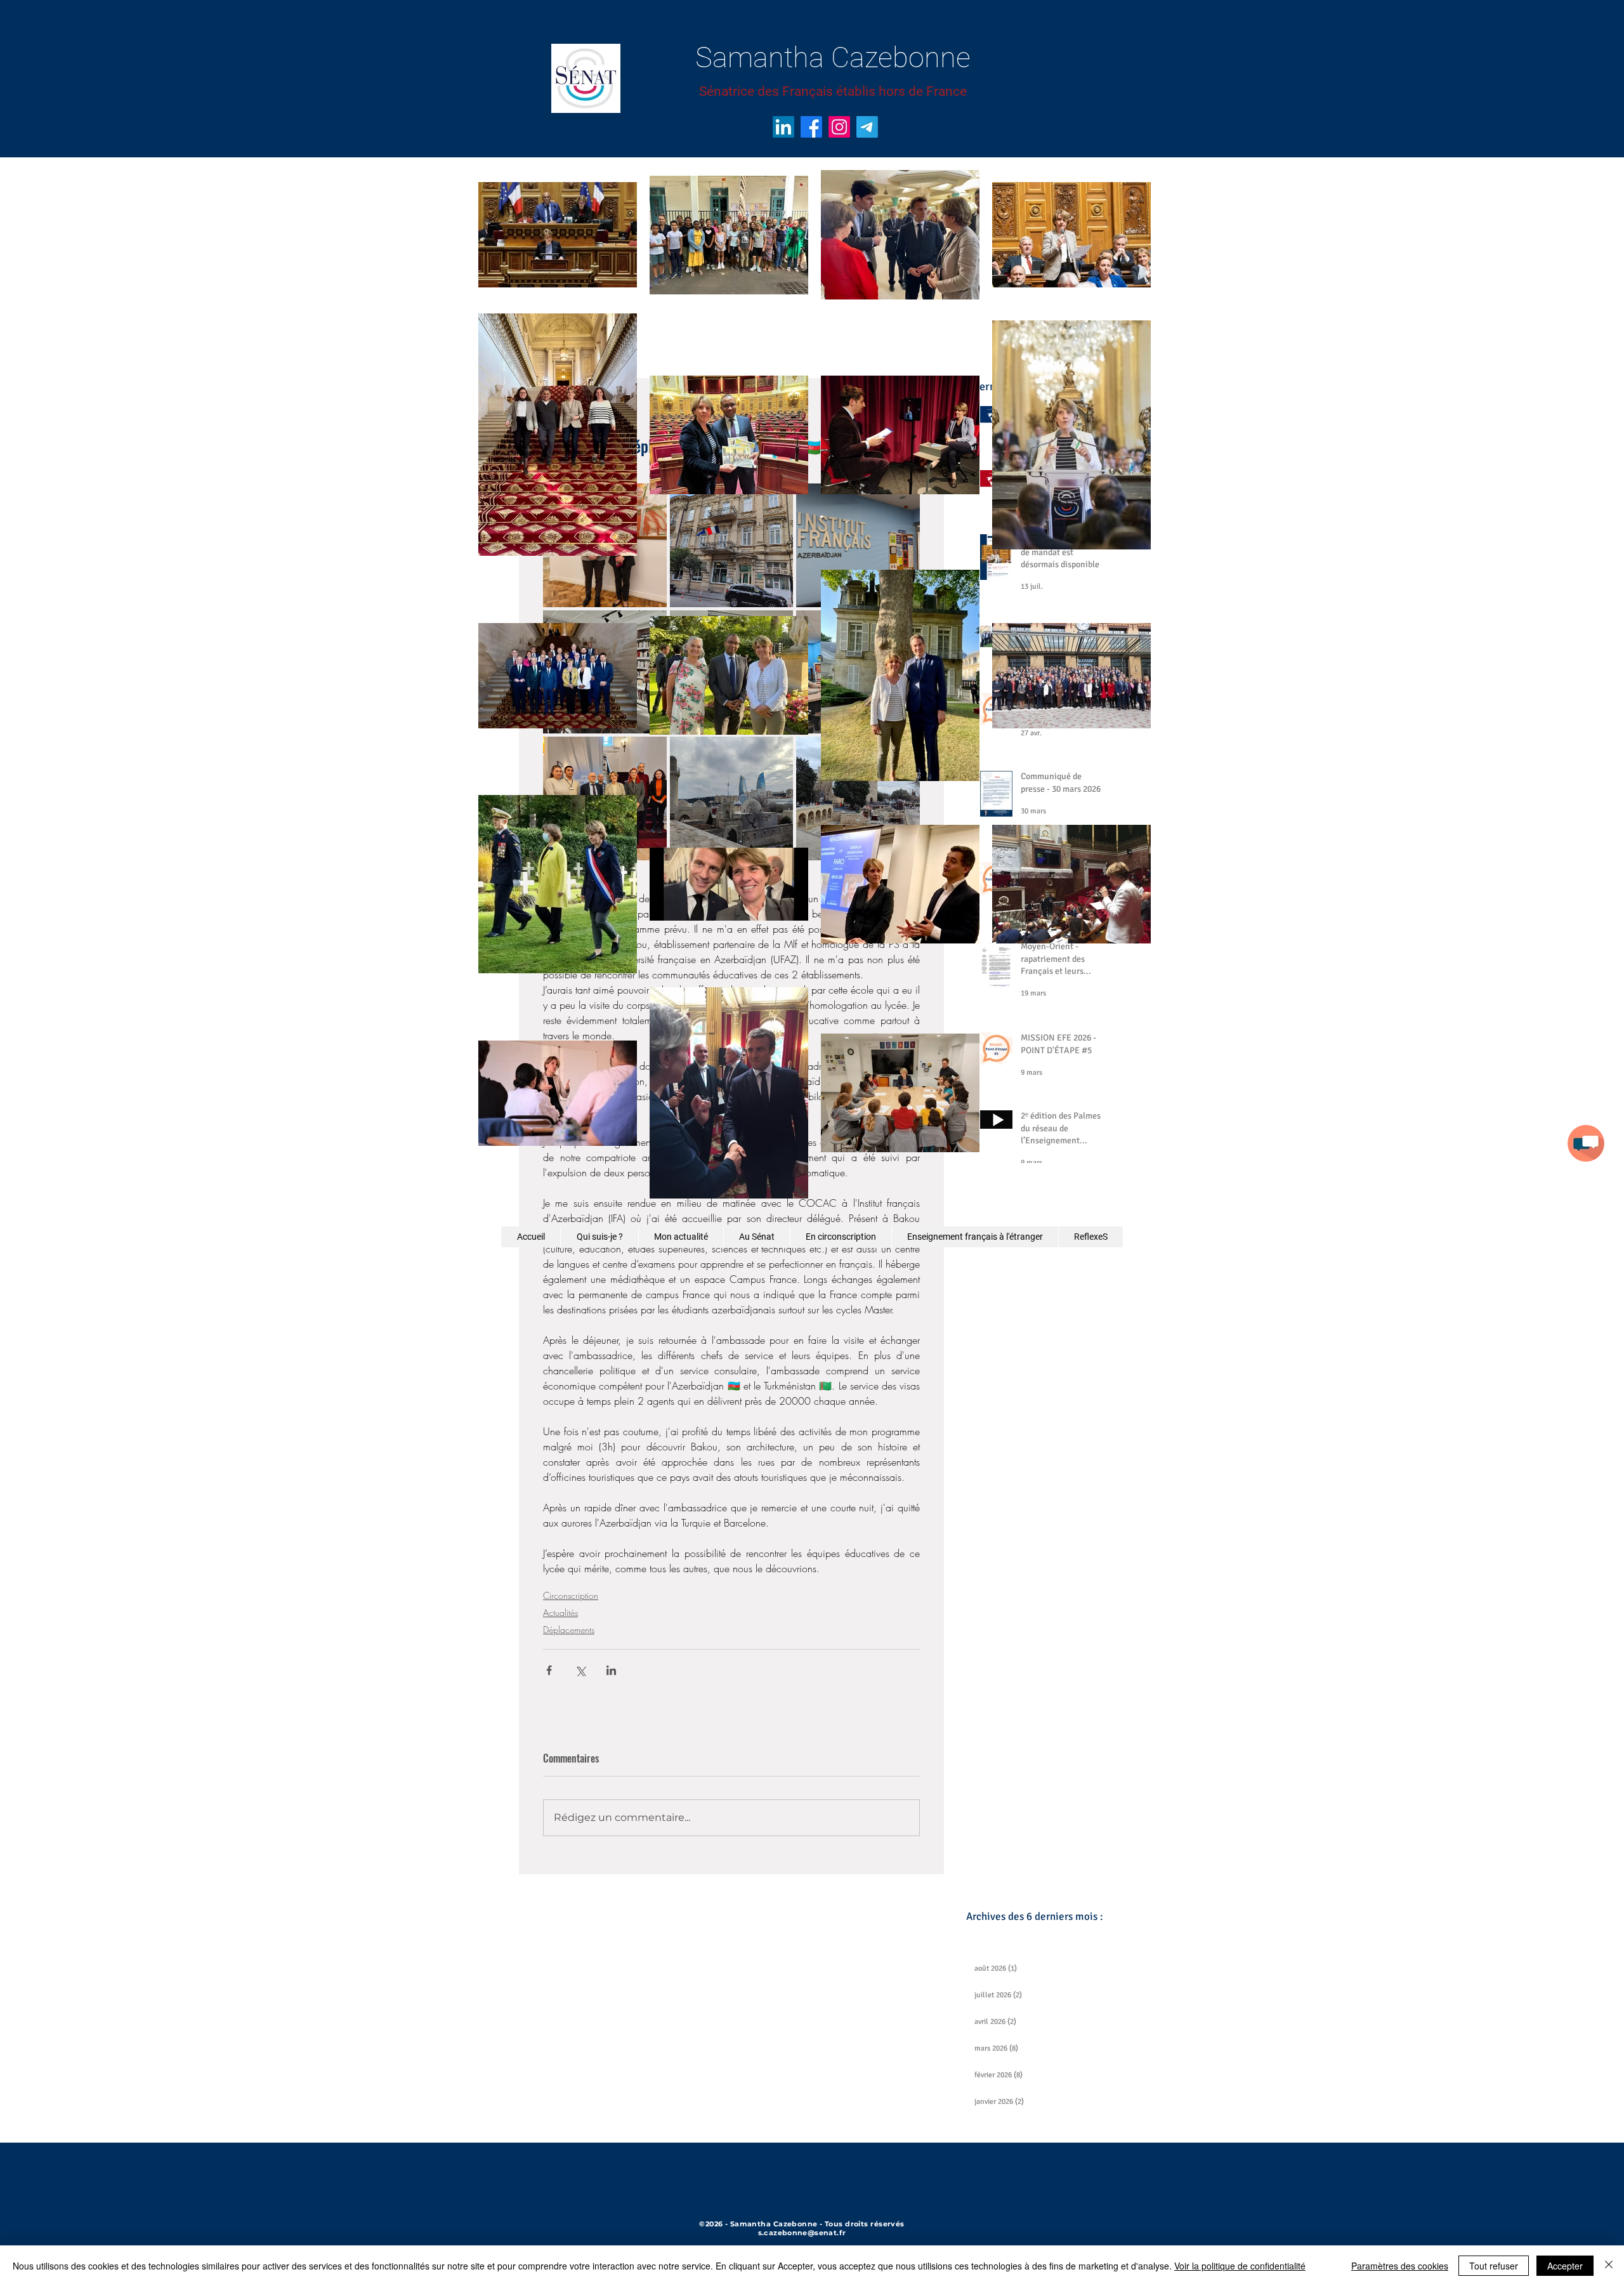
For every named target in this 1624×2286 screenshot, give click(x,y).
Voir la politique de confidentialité (1240, 2266)
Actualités (560, 1613)
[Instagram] (839, 127)
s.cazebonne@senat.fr (802, 2233)
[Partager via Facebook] (549, 1670)
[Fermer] (1609, 2266)
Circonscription (571, 1595)
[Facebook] (811, 127)
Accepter (1565, 2266)
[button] (1586, 1143)
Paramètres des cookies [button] (1400, 2266)
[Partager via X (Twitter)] (580, 1670)
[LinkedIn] (783, 127)
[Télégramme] (867, 127)
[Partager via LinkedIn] (611, 1670)
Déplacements (569, 1630)
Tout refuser (1494, 2266)
